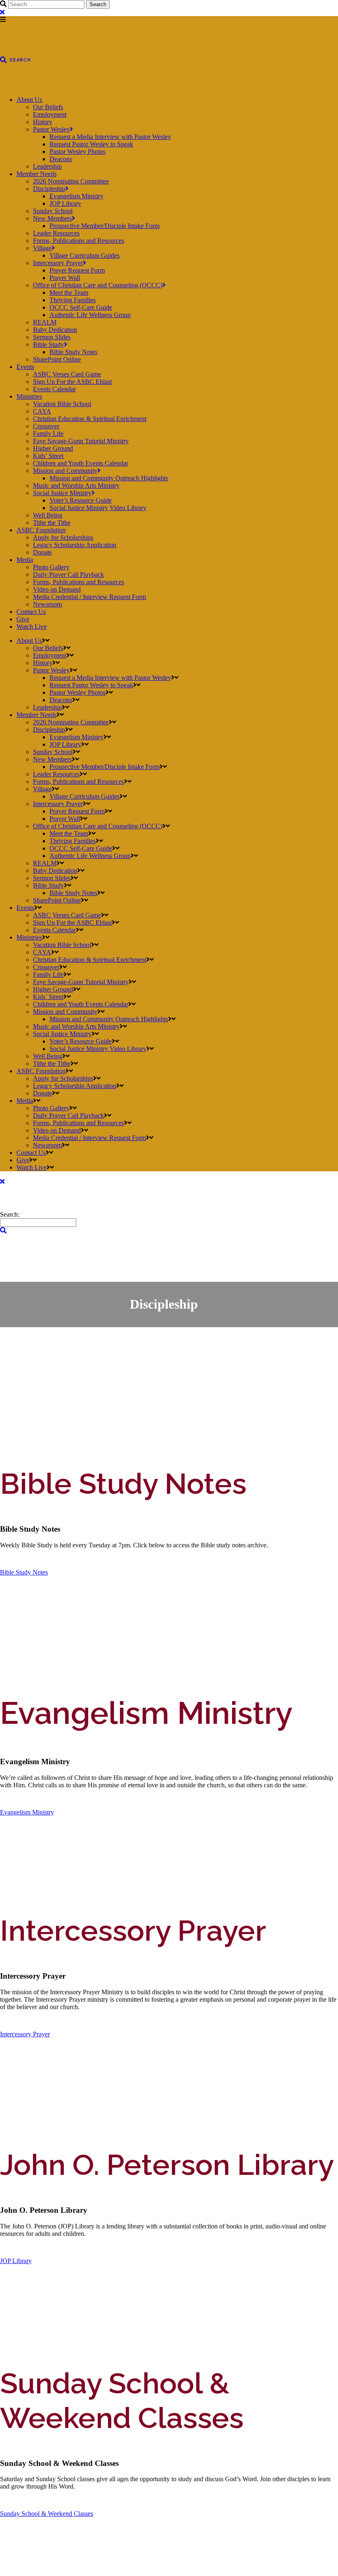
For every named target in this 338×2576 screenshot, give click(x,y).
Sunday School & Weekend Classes (47, 2514)
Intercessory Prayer (25, 2034)
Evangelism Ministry (27, 1812)
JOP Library (16, 2261)
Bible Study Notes (24, 1572)
